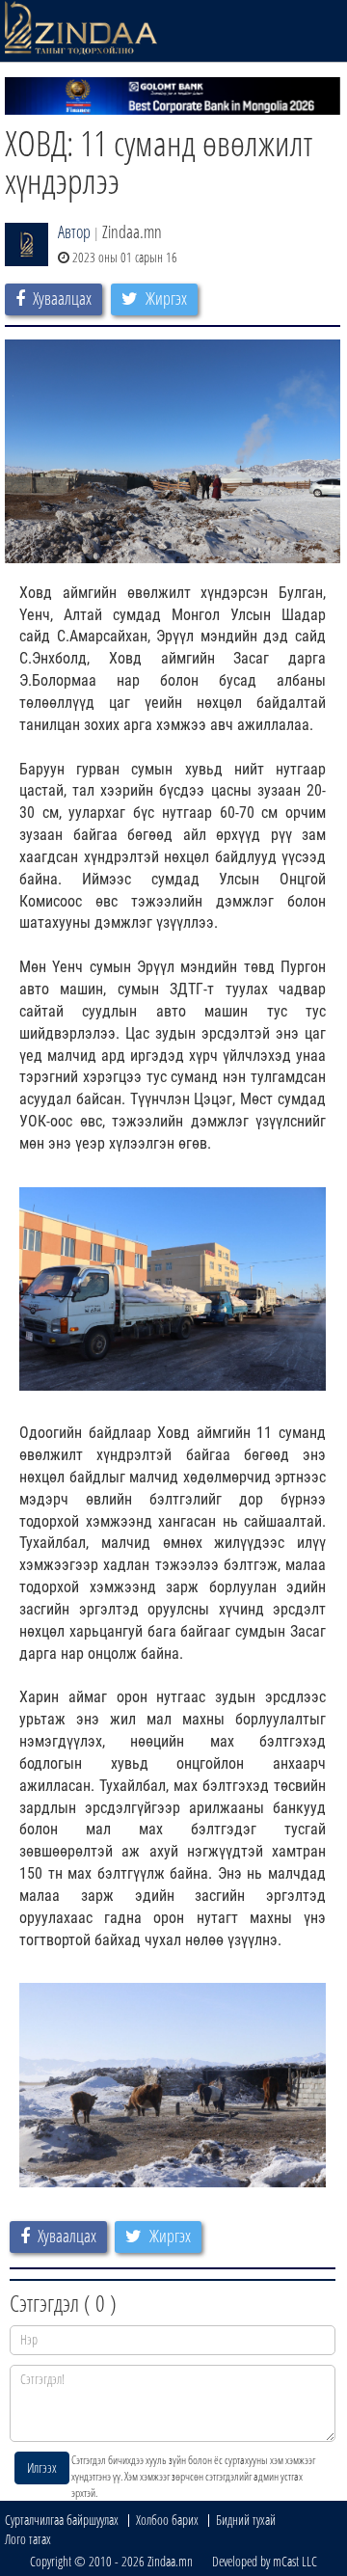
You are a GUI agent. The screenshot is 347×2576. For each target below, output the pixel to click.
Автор (74, 231)
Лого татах (28, 2539)
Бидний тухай (246, 2520)
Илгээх (42, 2468)
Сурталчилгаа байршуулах (62, 2520)
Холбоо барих (167, 2520)
